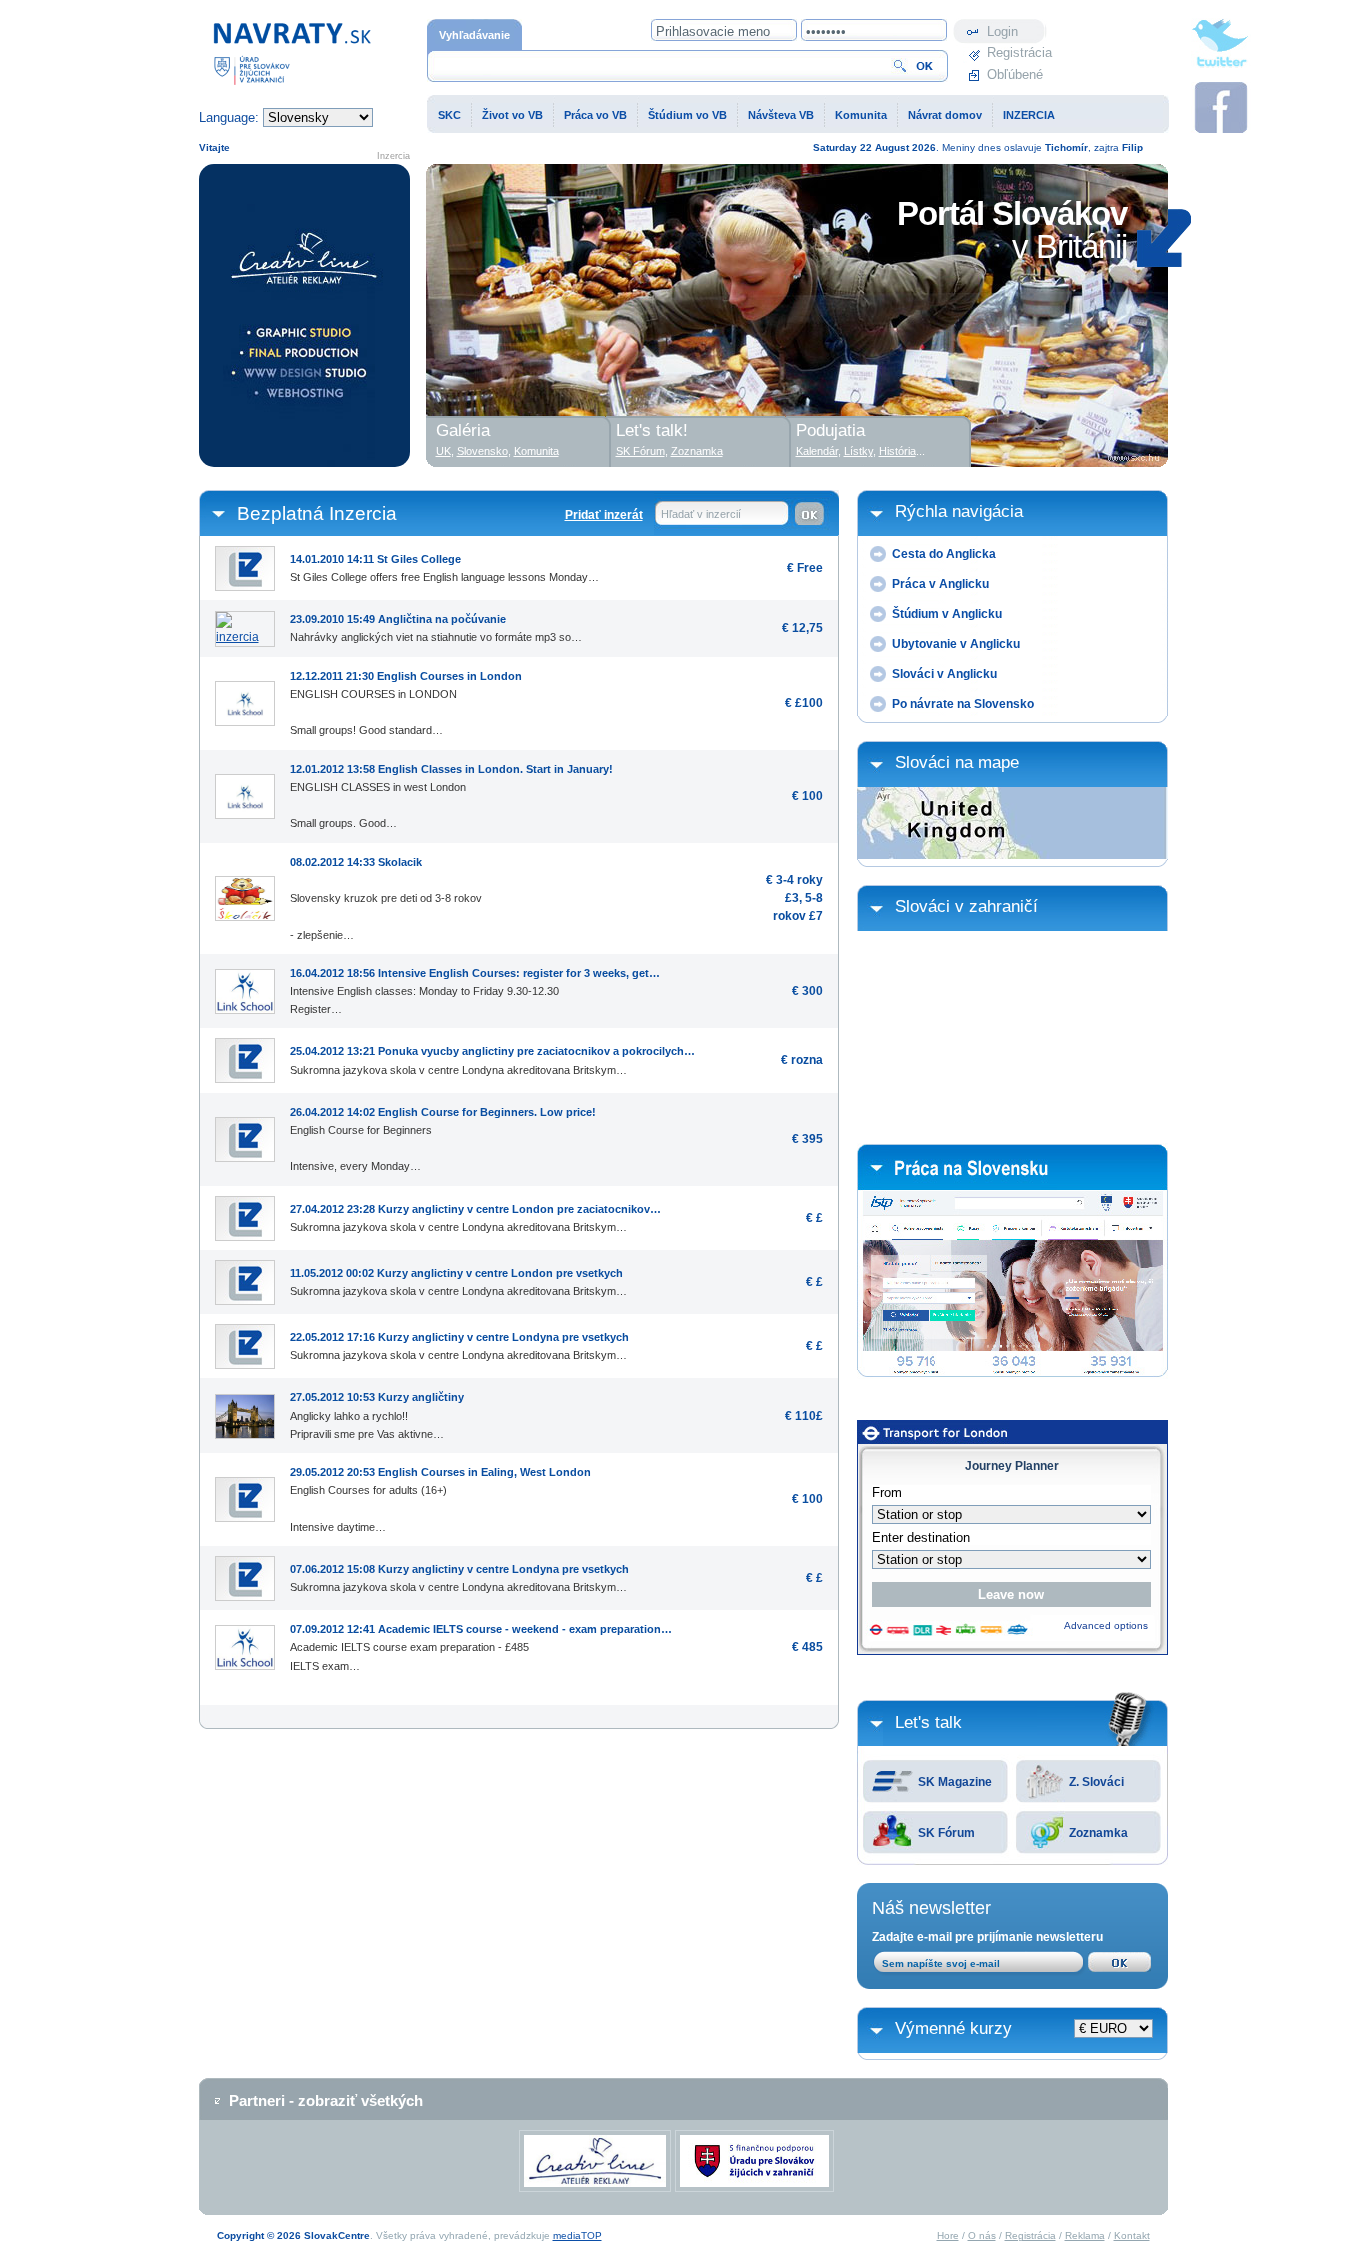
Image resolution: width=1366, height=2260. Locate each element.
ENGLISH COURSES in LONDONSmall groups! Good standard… (406, 703)
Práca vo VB (595, 115)
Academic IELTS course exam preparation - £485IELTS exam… (481, 1647)
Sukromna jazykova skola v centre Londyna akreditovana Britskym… (492, 1060)
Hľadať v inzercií (701, 514)
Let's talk (928, 1722)
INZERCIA (1029, 115)
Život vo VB (512, 115)
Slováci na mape (957, 762)
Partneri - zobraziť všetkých (326, 2100)
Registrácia (1017, 52)
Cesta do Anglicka (944, 554)
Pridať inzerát (604, 515)
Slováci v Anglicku (944, 674)
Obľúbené (1015, 74)
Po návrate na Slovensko (963, 704)
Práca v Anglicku (940, 584)
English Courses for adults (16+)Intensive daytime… (440, 1499)
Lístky (858, 451)
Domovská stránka (253, 28)
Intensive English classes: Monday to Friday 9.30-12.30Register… (475, 991)
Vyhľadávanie (474, 35)
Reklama (1085, 2235)
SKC (449, 115)
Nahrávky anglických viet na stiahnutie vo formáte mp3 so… (436, 628)
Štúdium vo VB (687, 115)
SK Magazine (955, 1782)
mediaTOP (577, 2235)
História (897, 451)
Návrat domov (945, 115)
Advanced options (1106, 1625)
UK (443, 451)
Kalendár (817, 451)
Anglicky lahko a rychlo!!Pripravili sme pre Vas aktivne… (377, 1415)
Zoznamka (1098, 1833)
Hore (948, 2235)
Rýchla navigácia (959, 511)
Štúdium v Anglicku (947, 614)
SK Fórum (946, 1833)
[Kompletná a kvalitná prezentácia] (304, 315)
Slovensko (482, 451)
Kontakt (1132, 2235)
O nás (982, 2235)
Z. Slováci (1096, 1782)
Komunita (861, 115)
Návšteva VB (781, 115)
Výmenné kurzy (953, 2028)
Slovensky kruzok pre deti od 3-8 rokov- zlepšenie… (386, 898)
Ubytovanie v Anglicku (956, 644)
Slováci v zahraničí (966, 906)
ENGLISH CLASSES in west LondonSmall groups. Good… (451, 796)
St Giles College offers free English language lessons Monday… (444, 568)
